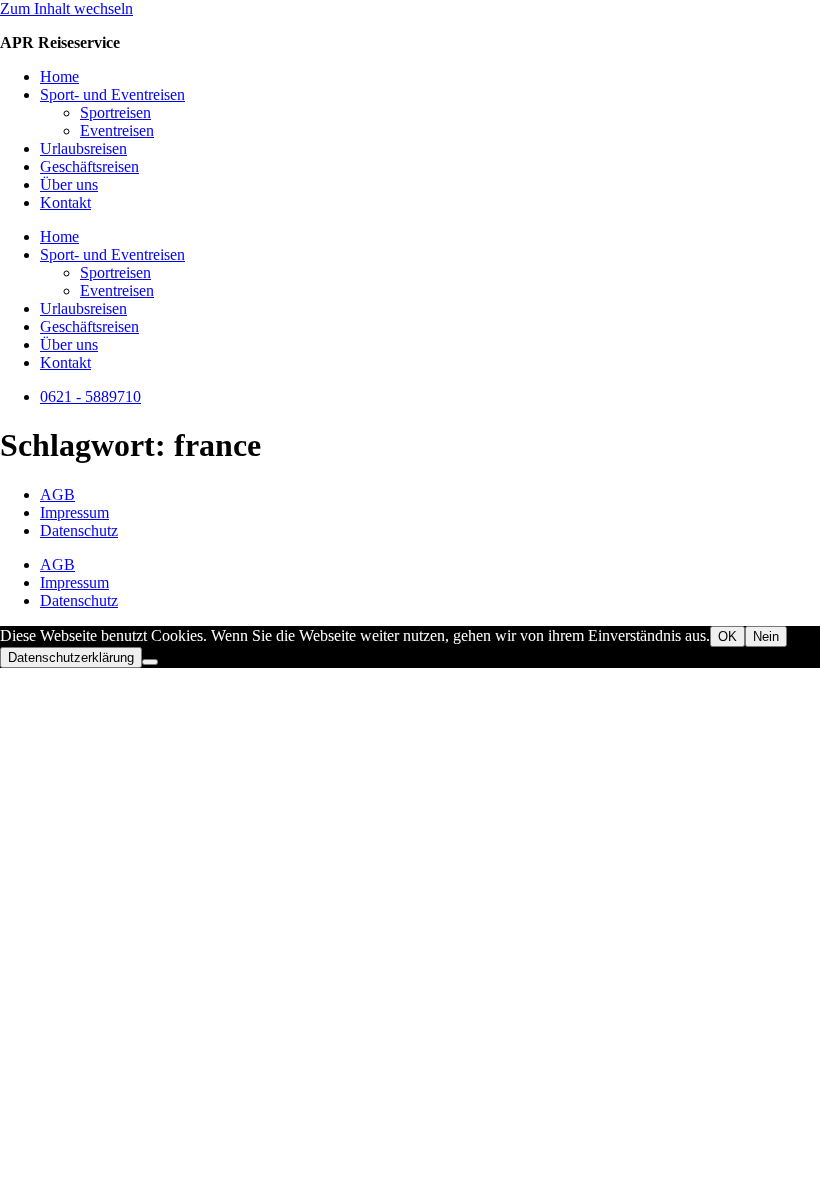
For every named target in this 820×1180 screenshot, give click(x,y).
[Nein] (150, 662)
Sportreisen (115, 112)
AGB (57, 494)
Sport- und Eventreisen (112, 94)
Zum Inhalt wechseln (66, 8)
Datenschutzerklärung (71, 657)
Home (59, 76)
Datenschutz (79, 530)
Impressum (74, 512)
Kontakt (65, 202)
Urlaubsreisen (83, 148)
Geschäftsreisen (89, 166)
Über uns (69, 184)
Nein (766, 636)
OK (727, 636)
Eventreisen (117, 130)
